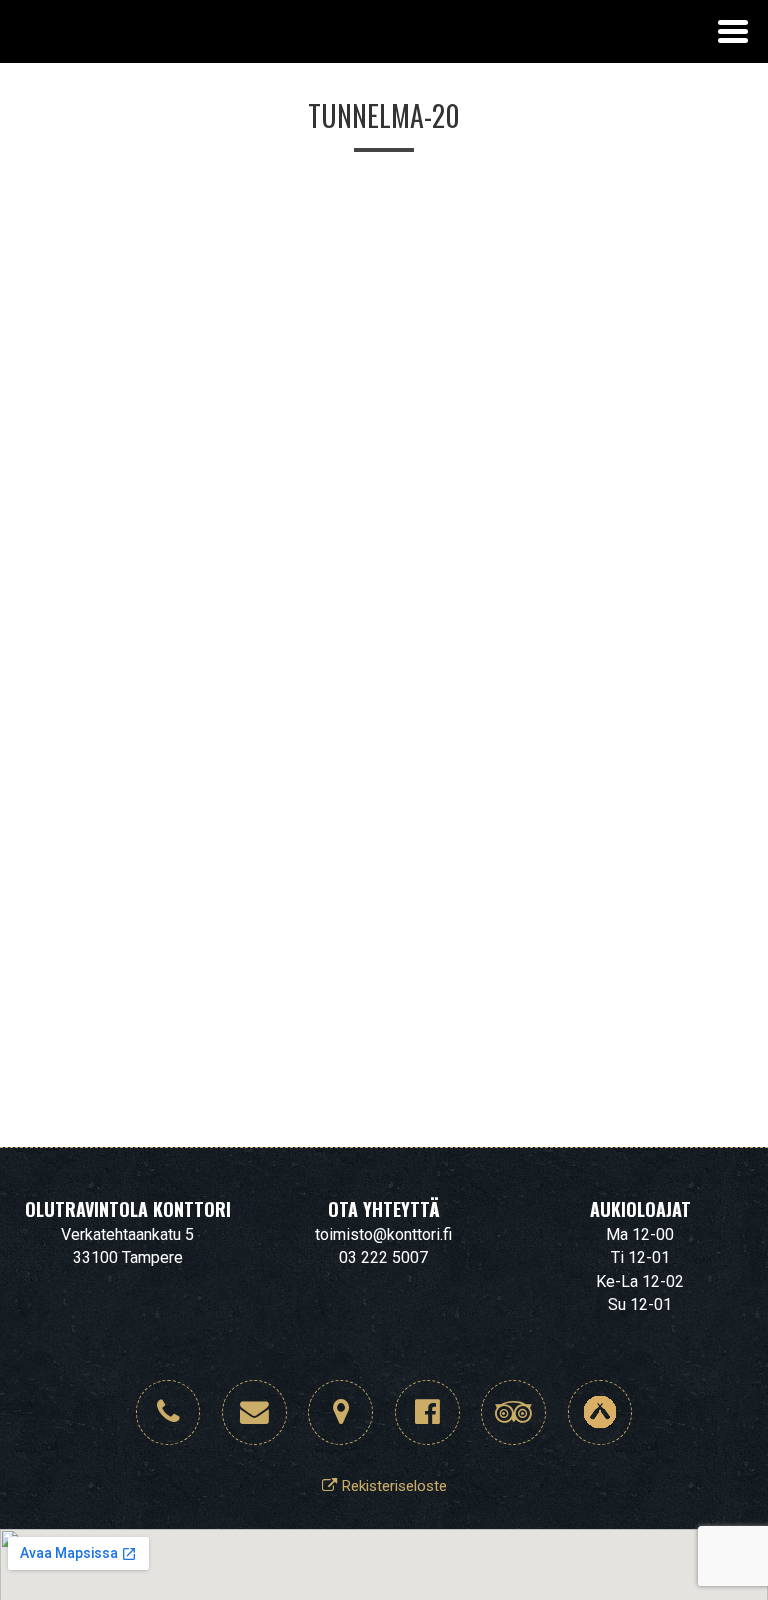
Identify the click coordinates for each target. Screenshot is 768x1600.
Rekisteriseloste (392, 1486)
